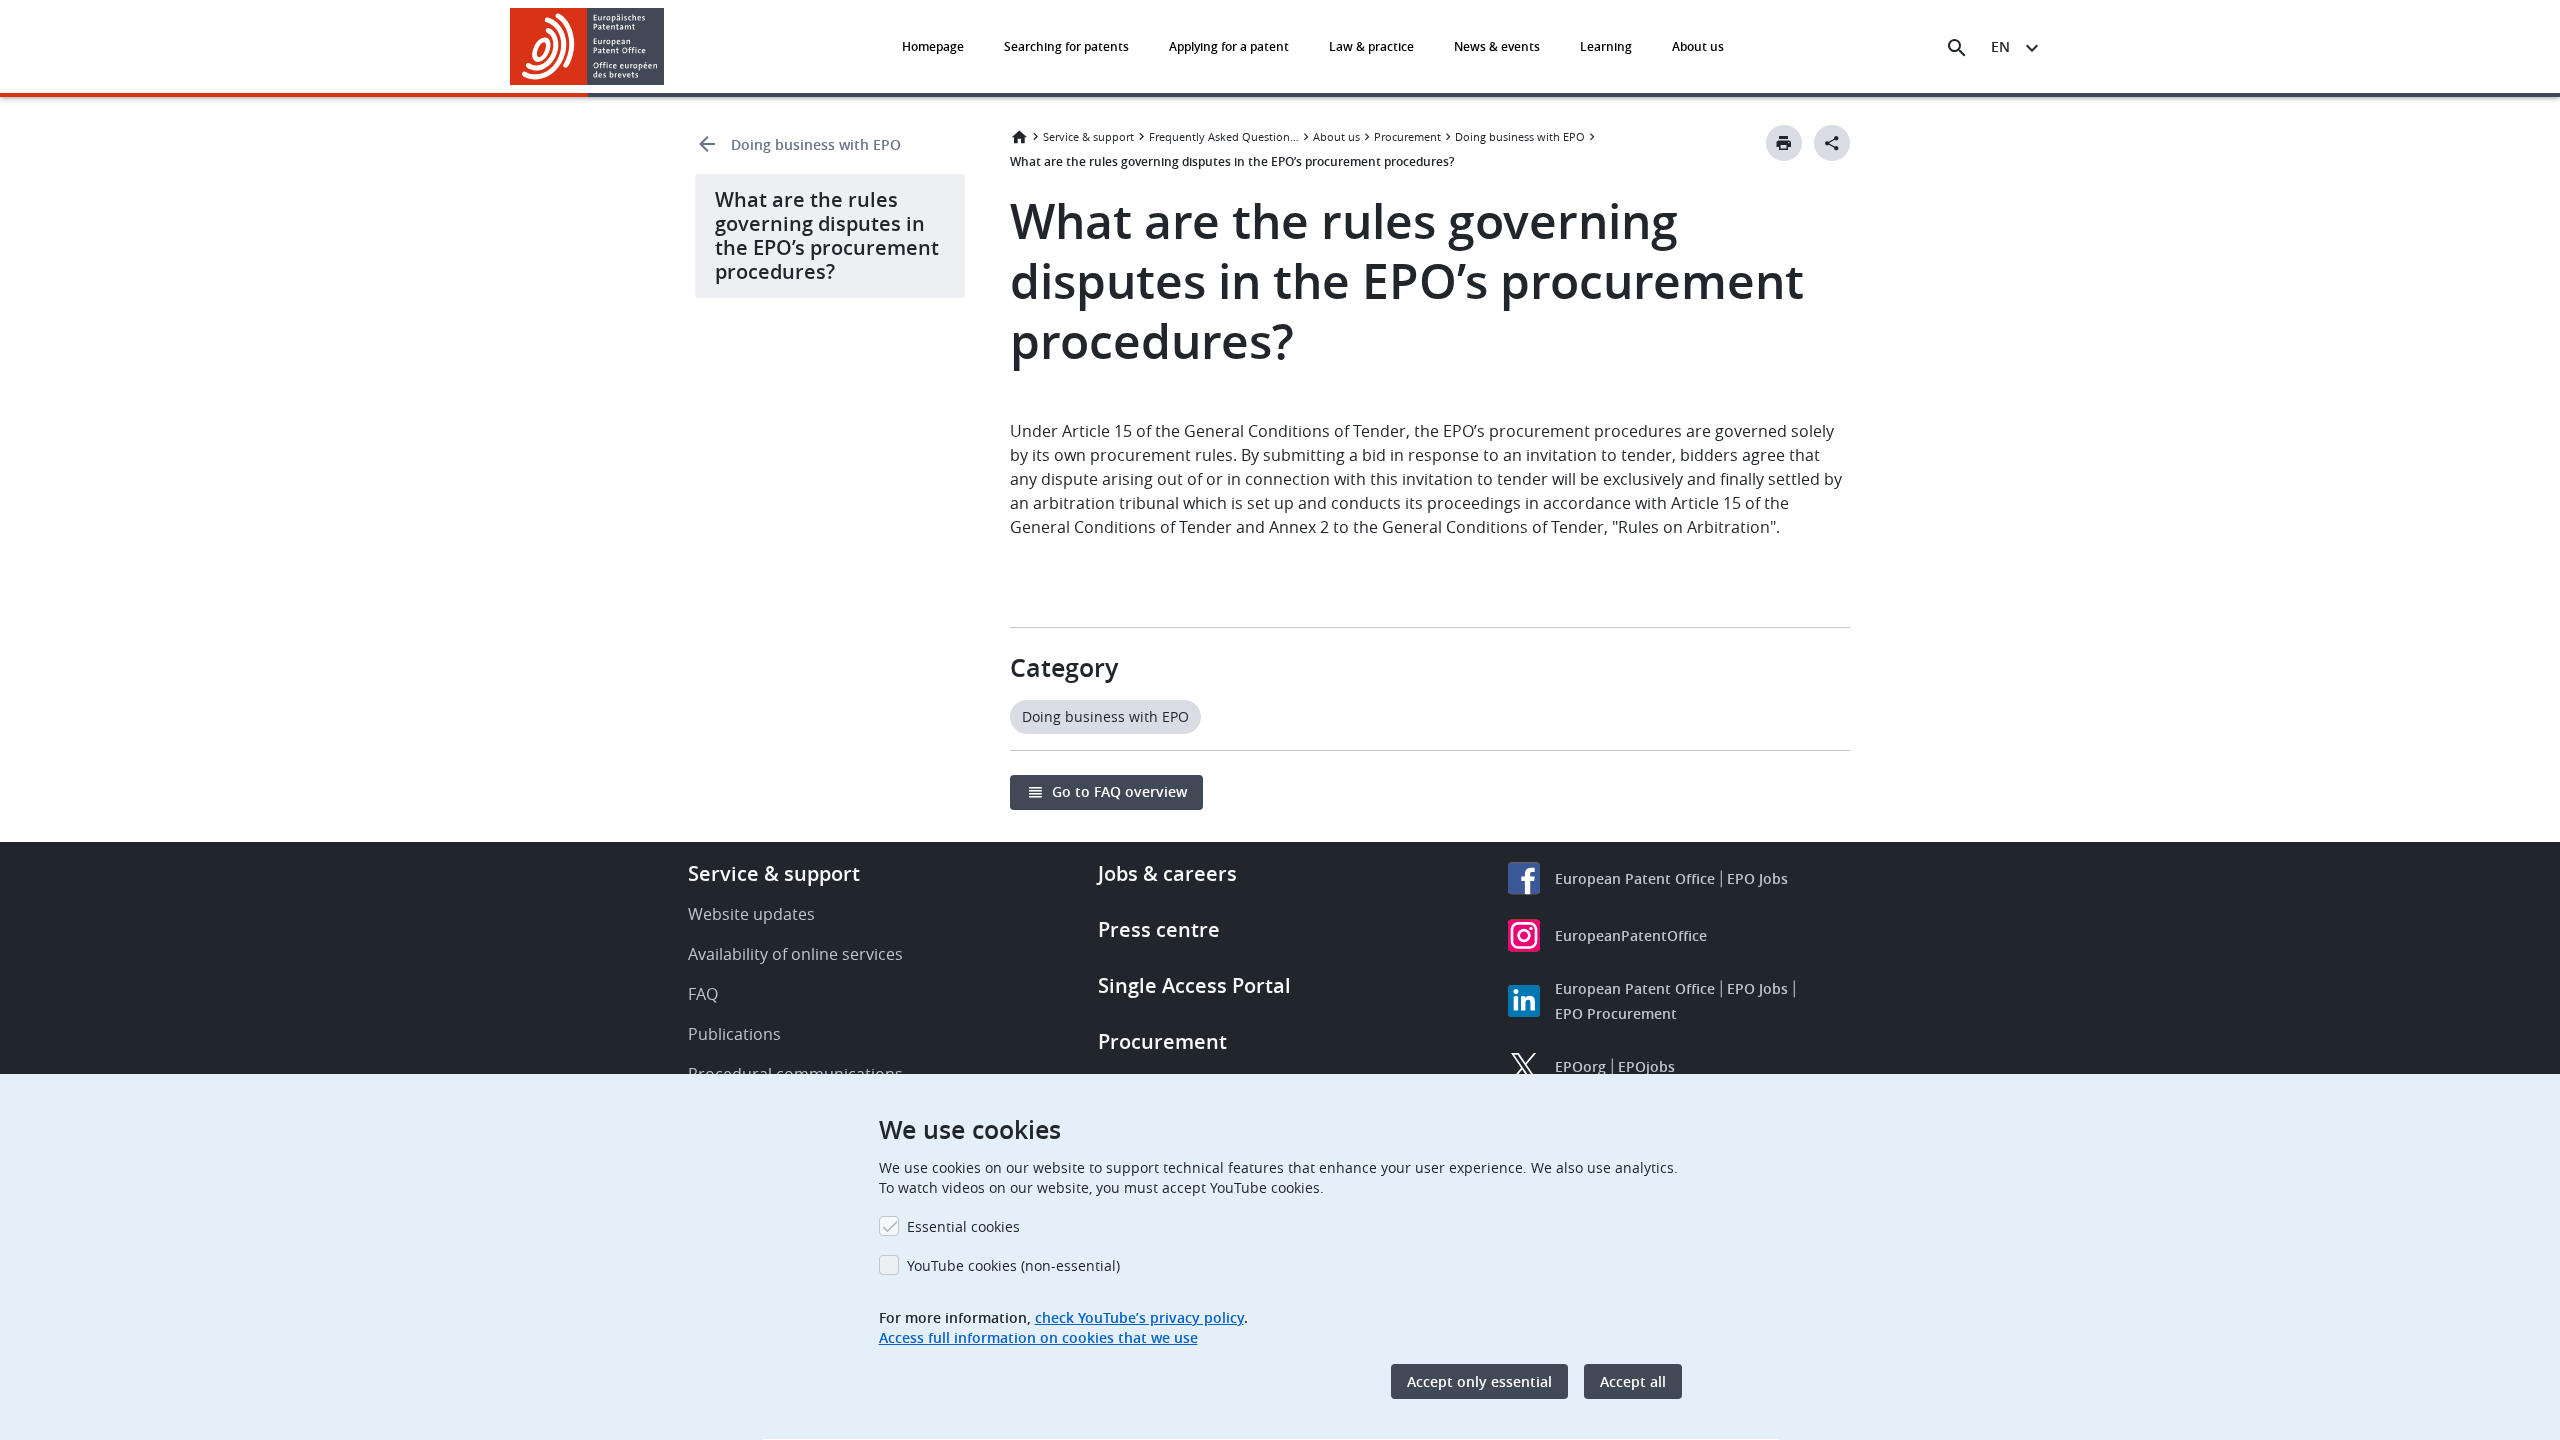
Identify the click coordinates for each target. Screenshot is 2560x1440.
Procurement (1407, 136)
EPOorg (1580, 1066)
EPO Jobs (1757, 878)
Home (1019, 137)
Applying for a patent (1229, 46)
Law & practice (1371, 46)
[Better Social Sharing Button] (1832, 143)
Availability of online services (795, 954)
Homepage (933, 46)
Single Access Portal (1194, 985)
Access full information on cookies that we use (1038, 1337)
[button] (668, 48)
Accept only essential (1479, 1381)
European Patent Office (1635, 878)
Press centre (1159, 929)
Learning (1606, 46)
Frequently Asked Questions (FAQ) (1224, 136)
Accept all (1633, 1381)
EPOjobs (1646, 1066)
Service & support (1088, 136)
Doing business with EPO (816, 144)
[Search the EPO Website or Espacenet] (1957, 48)
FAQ (703, 994)
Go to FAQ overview (1119, 791)
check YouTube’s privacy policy (1139, 1317)
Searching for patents (1066, 46)
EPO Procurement (1616, 1013)
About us (1698, 46)
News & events (1497, 46)
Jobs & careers (1167, 873)
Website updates (751, 914)
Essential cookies (963, 1226)
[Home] (587, 46)
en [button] (2000, 46)
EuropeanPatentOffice (1631, 935)
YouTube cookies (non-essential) (1013, 1265)
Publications (734, 1034)
